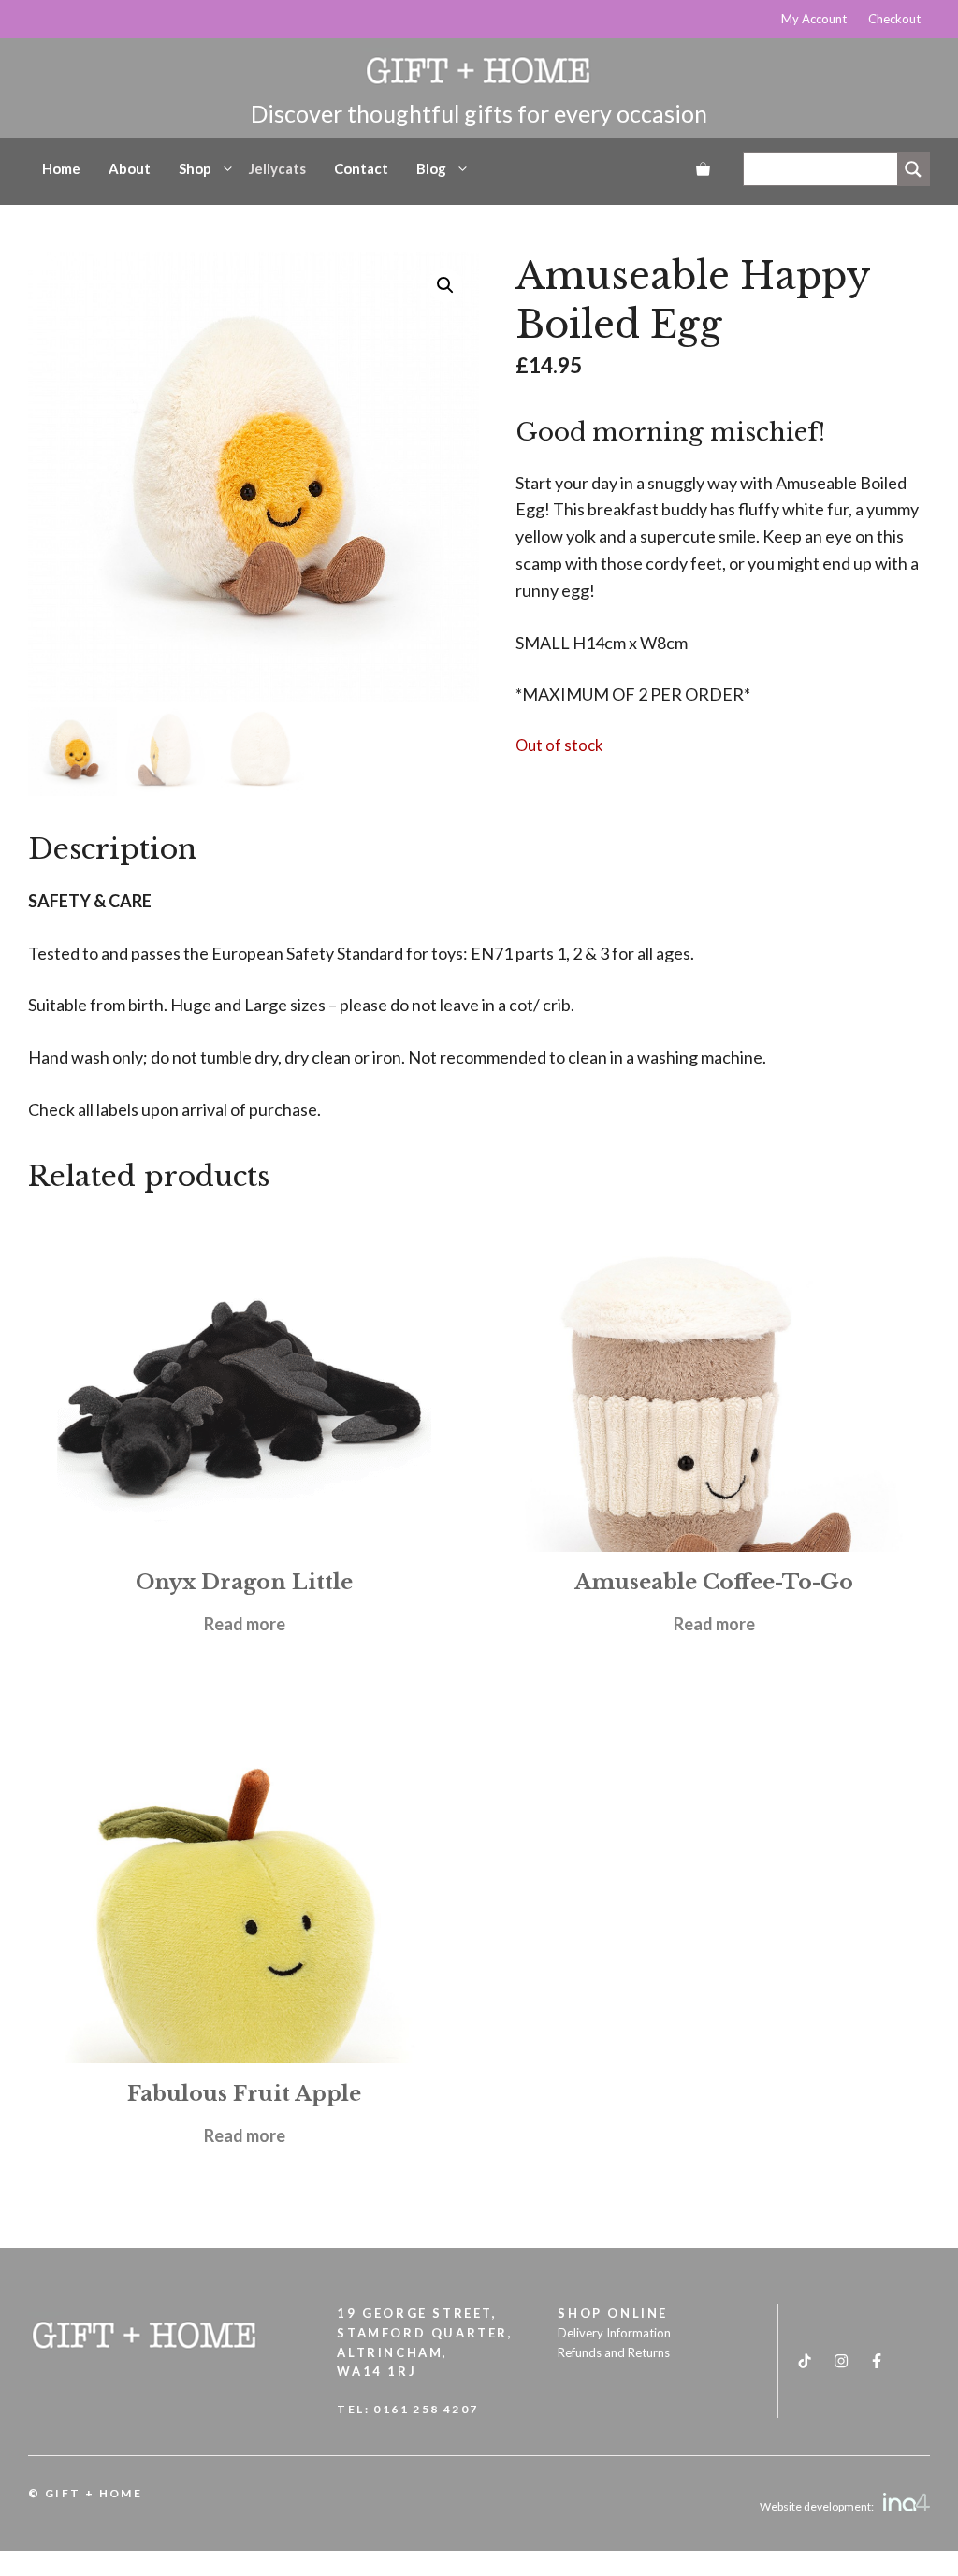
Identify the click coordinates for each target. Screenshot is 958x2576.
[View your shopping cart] (703, 168)
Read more (245, 1624)
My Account (814, 19)
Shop (195, 168)
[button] (445, 285)
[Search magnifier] (913, 169)
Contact (361, 168)
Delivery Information (614, 2333)
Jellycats (277, 168)
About (130, 168)
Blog (431, 168)
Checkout (894, 19)
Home (61, 168)
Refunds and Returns (614, 2352)
